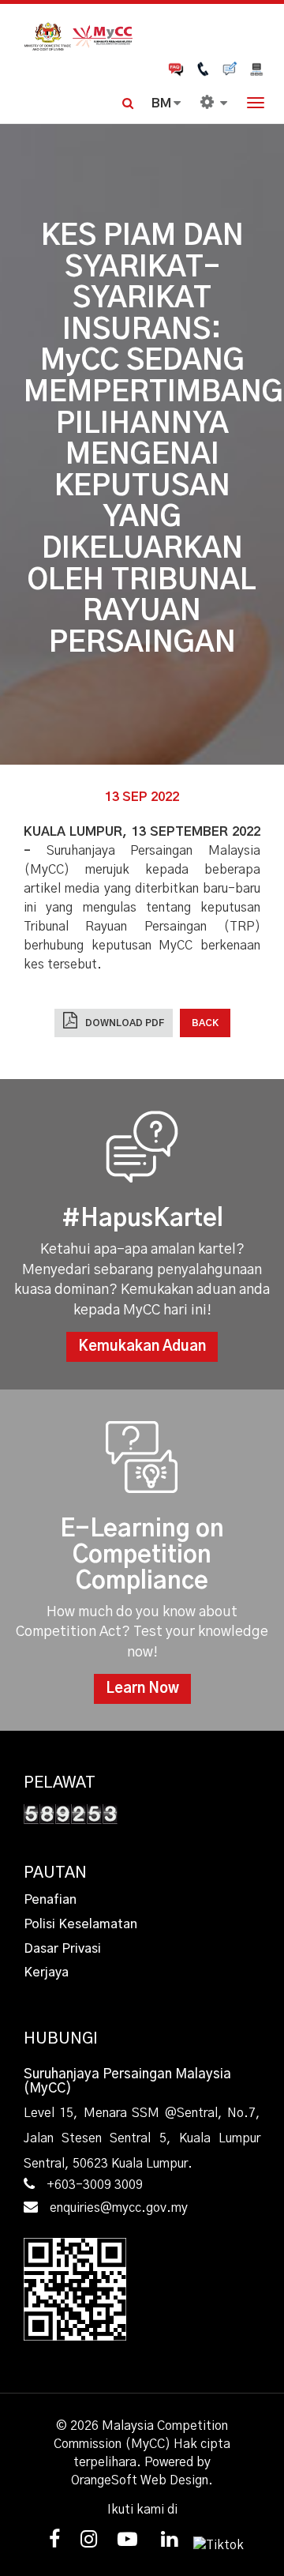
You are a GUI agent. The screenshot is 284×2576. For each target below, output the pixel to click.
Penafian (50, 1900)
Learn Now (142, 1689)
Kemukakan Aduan (142, 1347)
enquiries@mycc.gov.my (119, 2208)
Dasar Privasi (62, 1949)
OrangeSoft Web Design (140, 2480)
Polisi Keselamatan (80, 1924)
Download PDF (125, 1023)
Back (205, 1023)
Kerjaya (46, 1972)
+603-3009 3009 (95, 2185)
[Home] (142, 35)
